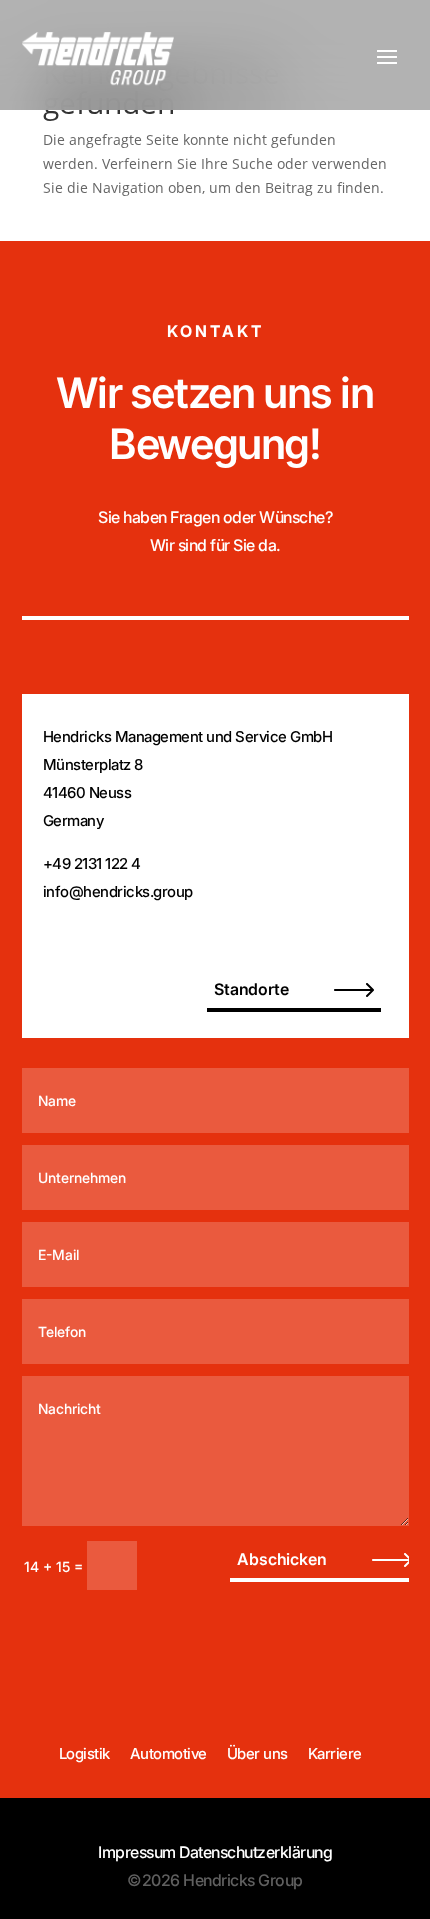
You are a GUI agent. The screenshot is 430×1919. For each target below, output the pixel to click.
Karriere (335, 1753)
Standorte (251, 989)
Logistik (84, 1753)
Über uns (257, 1753)
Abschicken (281, 1559)
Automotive (168, 1753)
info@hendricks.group (118, 891)
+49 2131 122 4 (92, 863)
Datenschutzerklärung (255, 1852)
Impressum (137, 1852)
